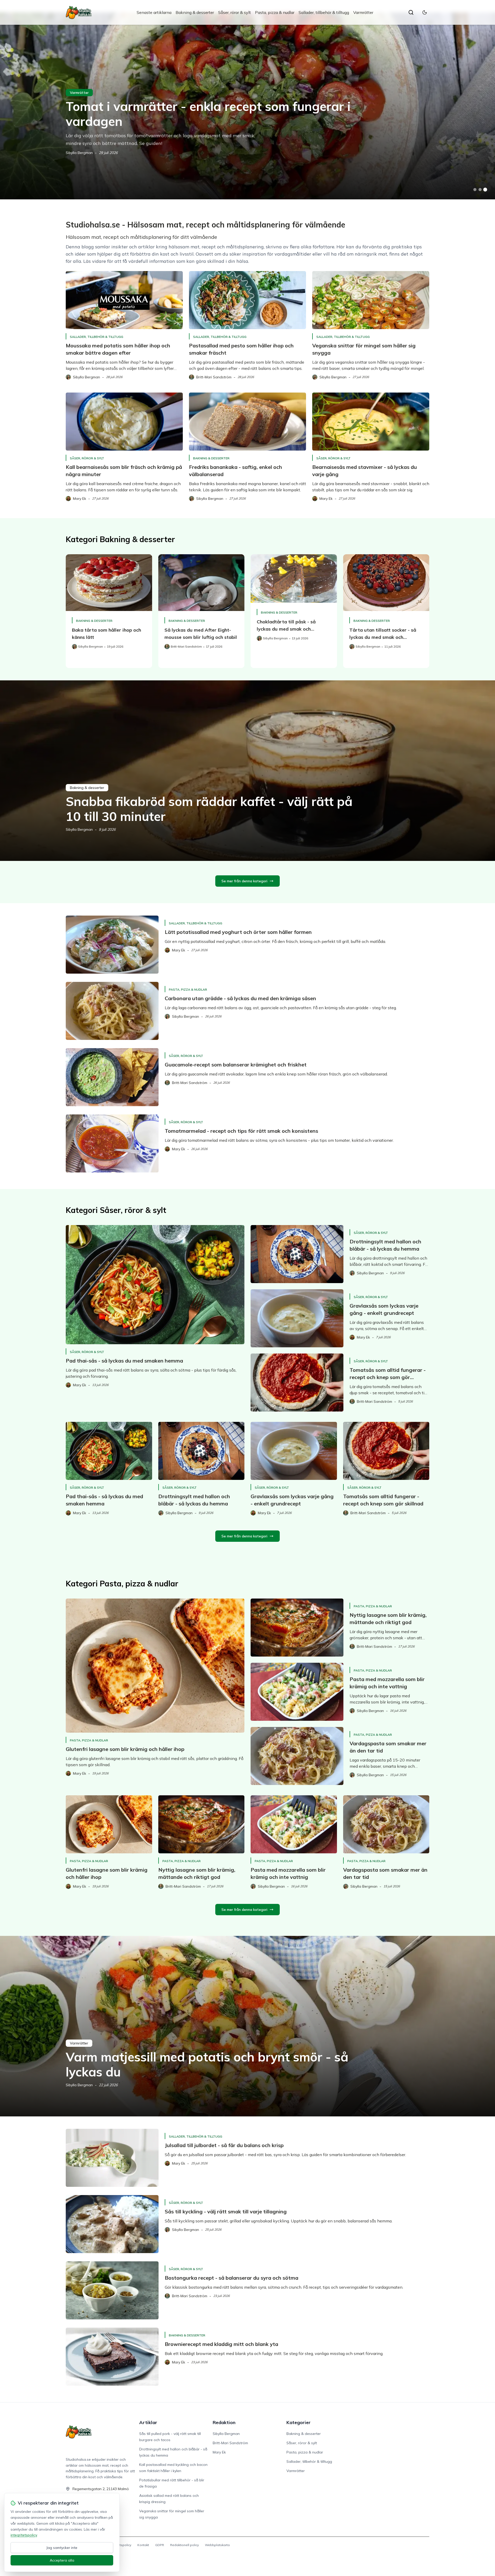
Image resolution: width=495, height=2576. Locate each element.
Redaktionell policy (184, 2545)
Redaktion (224, 2422)
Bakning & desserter (195, 12)
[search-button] (411, 12)
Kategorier (299, 2422)
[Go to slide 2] (480, 190)
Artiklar (148, 2422)
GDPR (160, 2545)
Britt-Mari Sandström (230, 2443)
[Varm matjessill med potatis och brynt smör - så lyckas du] (247, 2026)
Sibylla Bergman (79, 153)
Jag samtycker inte (62, 2548)
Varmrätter (363, 12)
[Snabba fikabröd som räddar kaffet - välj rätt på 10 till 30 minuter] (247, 771)
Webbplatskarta (217, 2545)
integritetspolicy (24, 2535)
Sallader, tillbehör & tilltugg (324, 12)
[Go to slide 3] (485, 190)
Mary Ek (219, 2452)
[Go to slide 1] (475, 190)
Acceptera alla (62, 2560)
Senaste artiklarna (154, 12)
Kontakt (143, 2545)
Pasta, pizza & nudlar (275, 12)
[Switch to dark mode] (425, 12)
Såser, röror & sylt (234, 12)
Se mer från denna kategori (244, 881)
